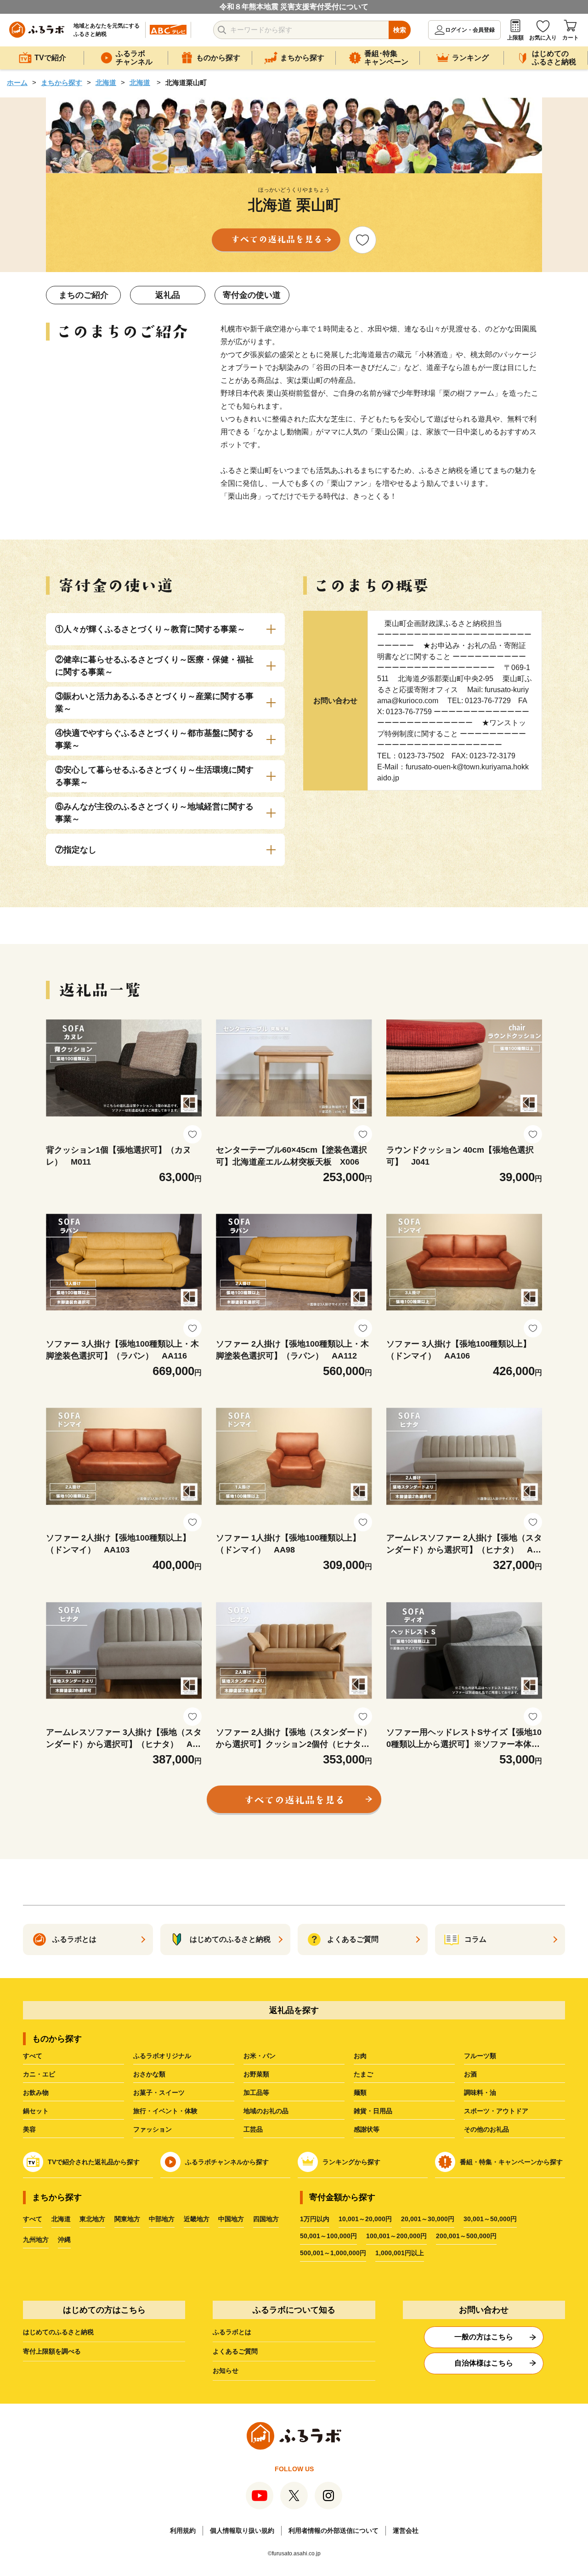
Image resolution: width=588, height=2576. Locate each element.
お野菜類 (256, 2074)
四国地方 (266, 2219)
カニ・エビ (39, 2074)
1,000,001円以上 (400, 2253)
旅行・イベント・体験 (165, 2111)
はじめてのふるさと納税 (58, 2332)
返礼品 (168, 295)
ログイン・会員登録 (470, 30)
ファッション (153, 2129)
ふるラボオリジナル (162, 2056)
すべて (33, 2056)
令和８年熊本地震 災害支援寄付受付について (294, 7)
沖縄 (64, 2240)
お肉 (360, 2056)
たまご (363, 2074)
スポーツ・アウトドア (496, 2111)
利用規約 (183, 2531)
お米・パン (260, 2056)
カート (571, 38)
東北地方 (92, 2219)
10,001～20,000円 (365, 2219)
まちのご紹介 (84, 295)
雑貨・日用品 (373, 2111)
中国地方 (231, 2219)
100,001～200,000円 (396, 2236)
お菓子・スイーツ (159, 2093)
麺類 (360, 2093)
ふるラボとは (232, 2332)
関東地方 (127, 2219)
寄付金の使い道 (252, 295)
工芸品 (253, 2129)
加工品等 (256, 2093)
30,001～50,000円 (490, 2219)
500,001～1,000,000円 (333, 2253)
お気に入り (543, 38)
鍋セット (36, 2111)
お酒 (470, 2074)
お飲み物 (36, 2093)
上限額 (515, 38)
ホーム (17, 82)
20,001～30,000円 (428, 2219)
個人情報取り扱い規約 (242, 2531)
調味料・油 (480, 2093)
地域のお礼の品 (266, 2111)
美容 (29, 2129)
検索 (400, 30)
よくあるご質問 (235, 2351)
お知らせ (226, 2371)
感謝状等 (367, 2129)
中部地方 (162, 2219)
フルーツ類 (480, 2056)
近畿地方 (197, 2219)
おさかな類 (149, 2074)
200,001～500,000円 (466, 2236)
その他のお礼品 (486, 2129)
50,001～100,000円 (328, 2236)
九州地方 (36, 2240)
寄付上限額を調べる (52, 2351)
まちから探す (62, 82)
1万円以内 (315, 2219)
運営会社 (406, 2531)
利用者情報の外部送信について (334, 2531)
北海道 (106, 82)
